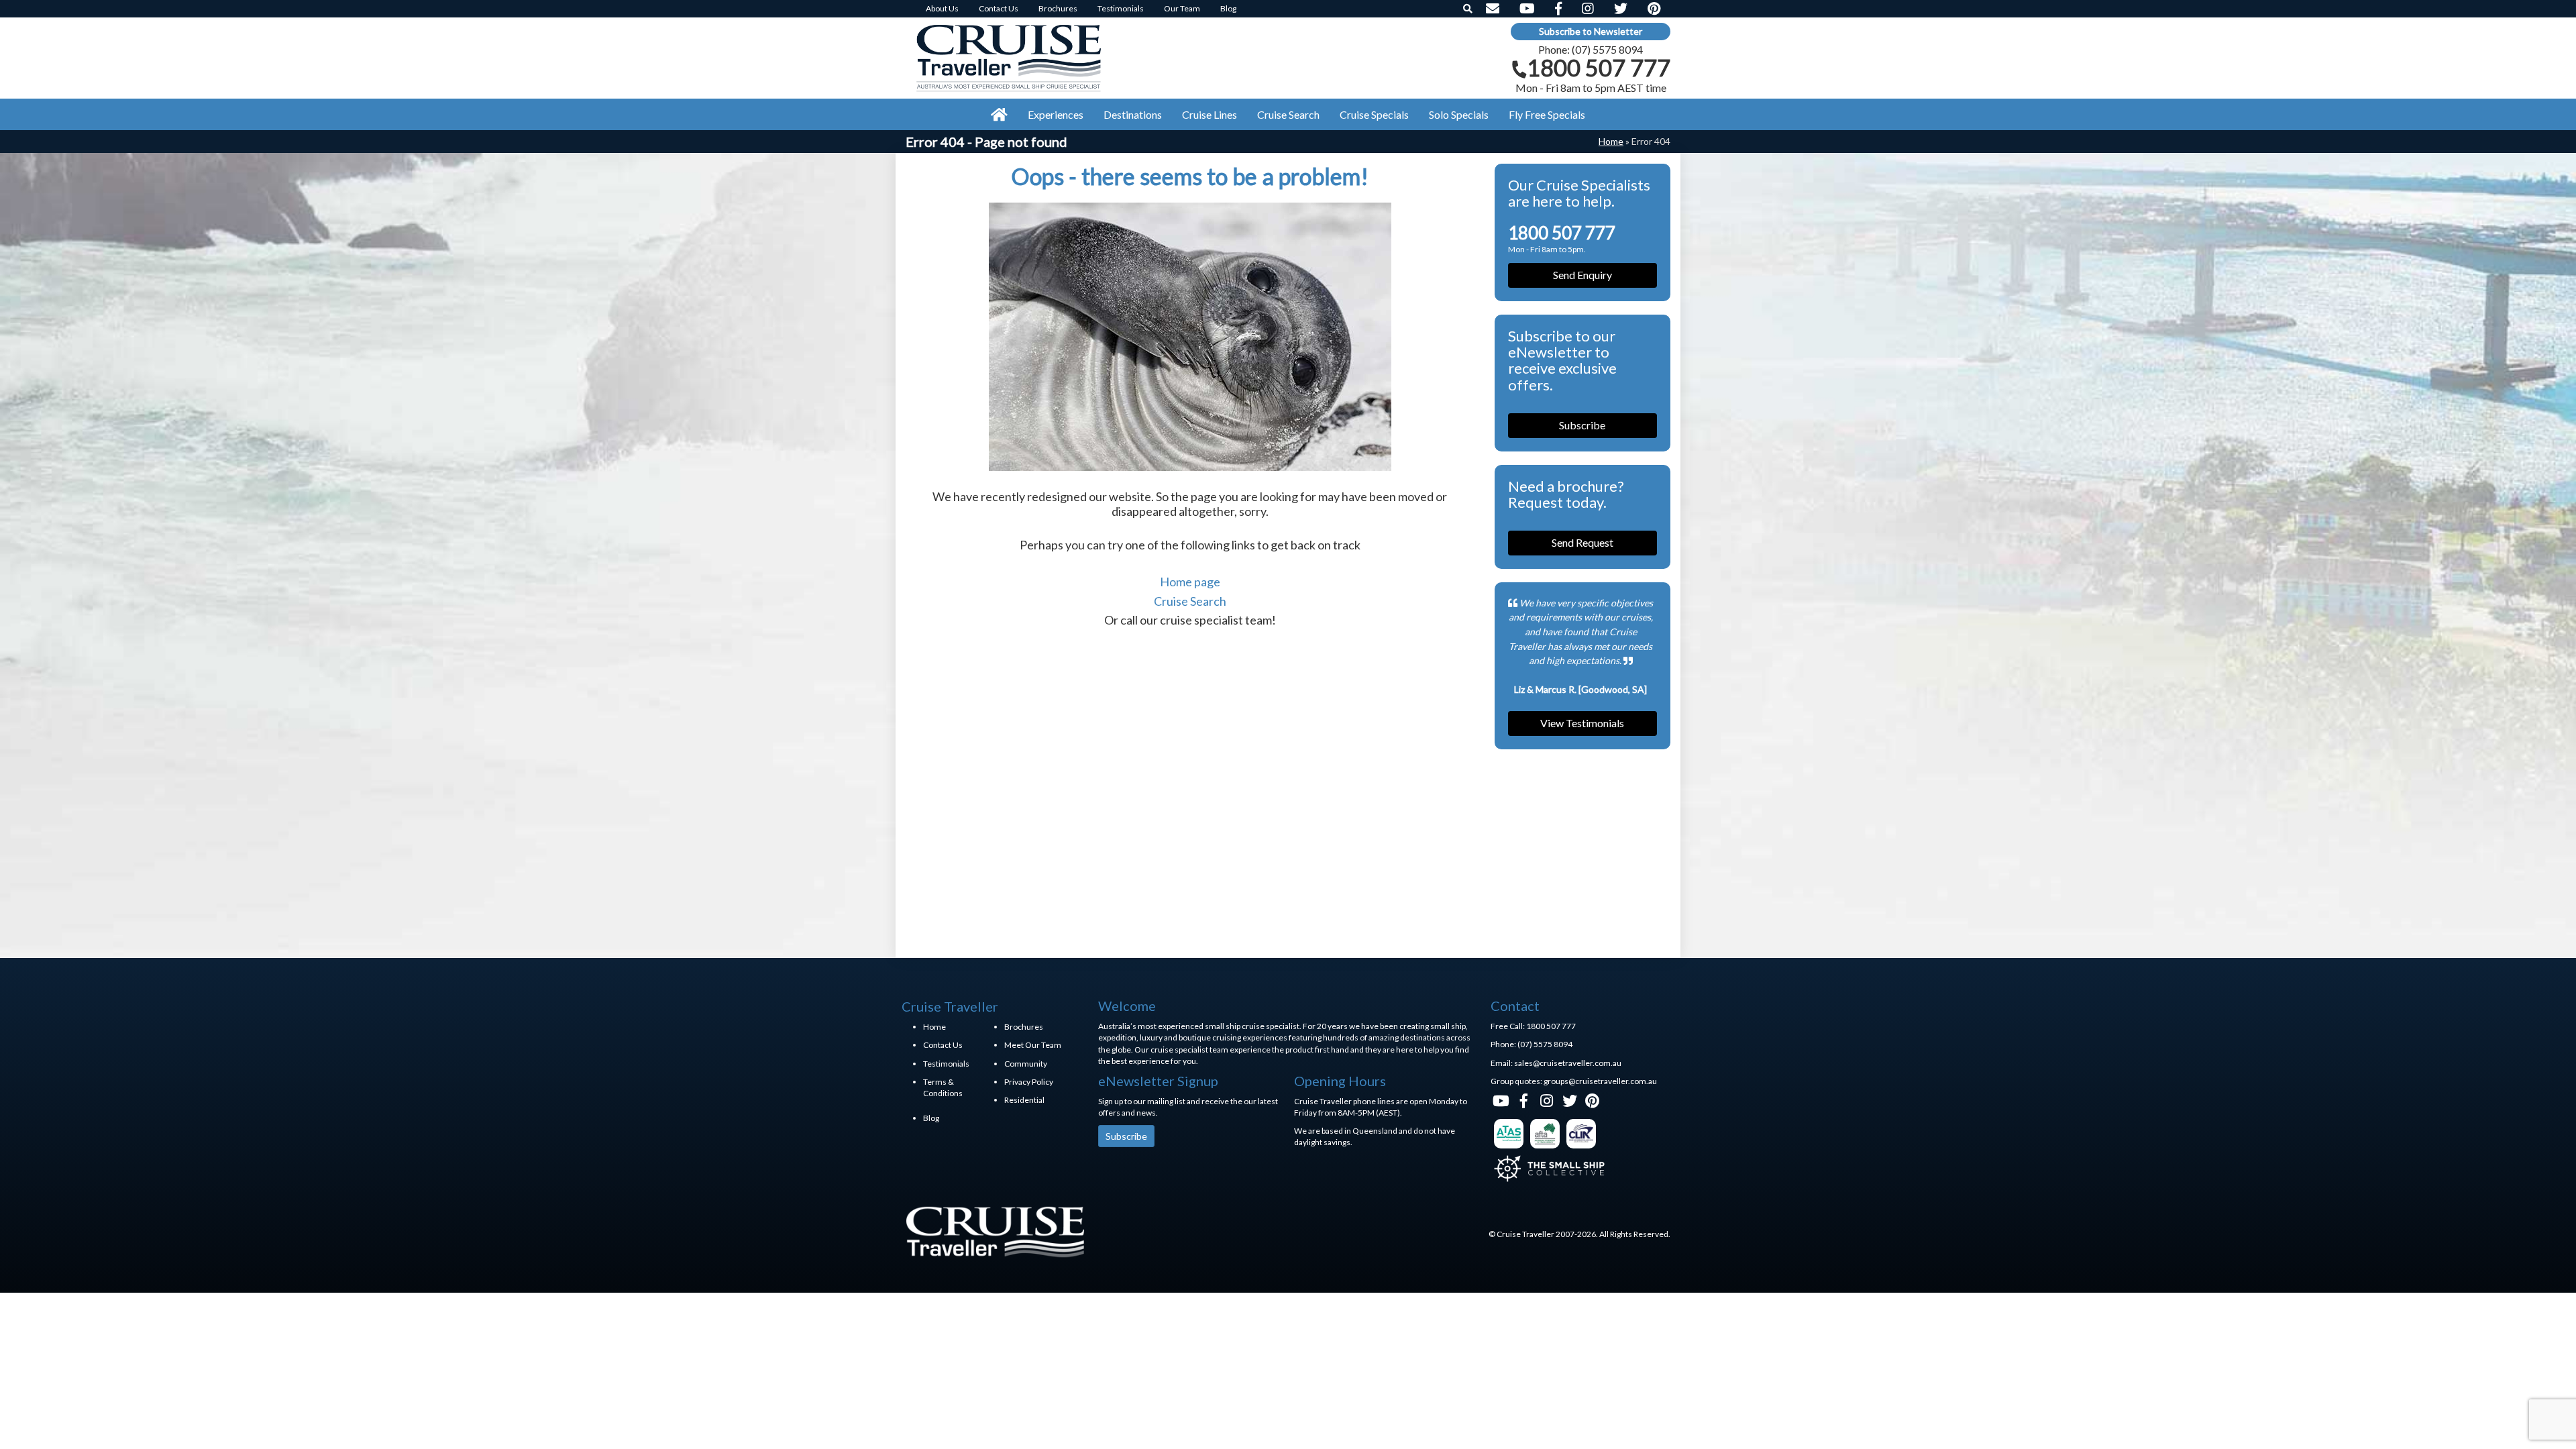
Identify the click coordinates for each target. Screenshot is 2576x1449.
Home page (1190, 582)
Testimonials (946, 1064)
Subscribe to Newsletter (1591, 31)
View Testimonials (1582, 723)
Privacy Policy (1029, 1082)
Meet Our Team (1033, 1045)
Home (1611, 141)
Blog (931, 1118)
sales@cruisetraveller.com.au (1568, 1063)
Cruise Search (1190, 601)
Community (1026, 1064)
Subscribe (1582, 425)
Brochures (1024, 1027)
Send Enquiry (1582, 275)
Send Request (1582, 542)
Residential (1024, 1100)
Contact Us (943, 1045)
